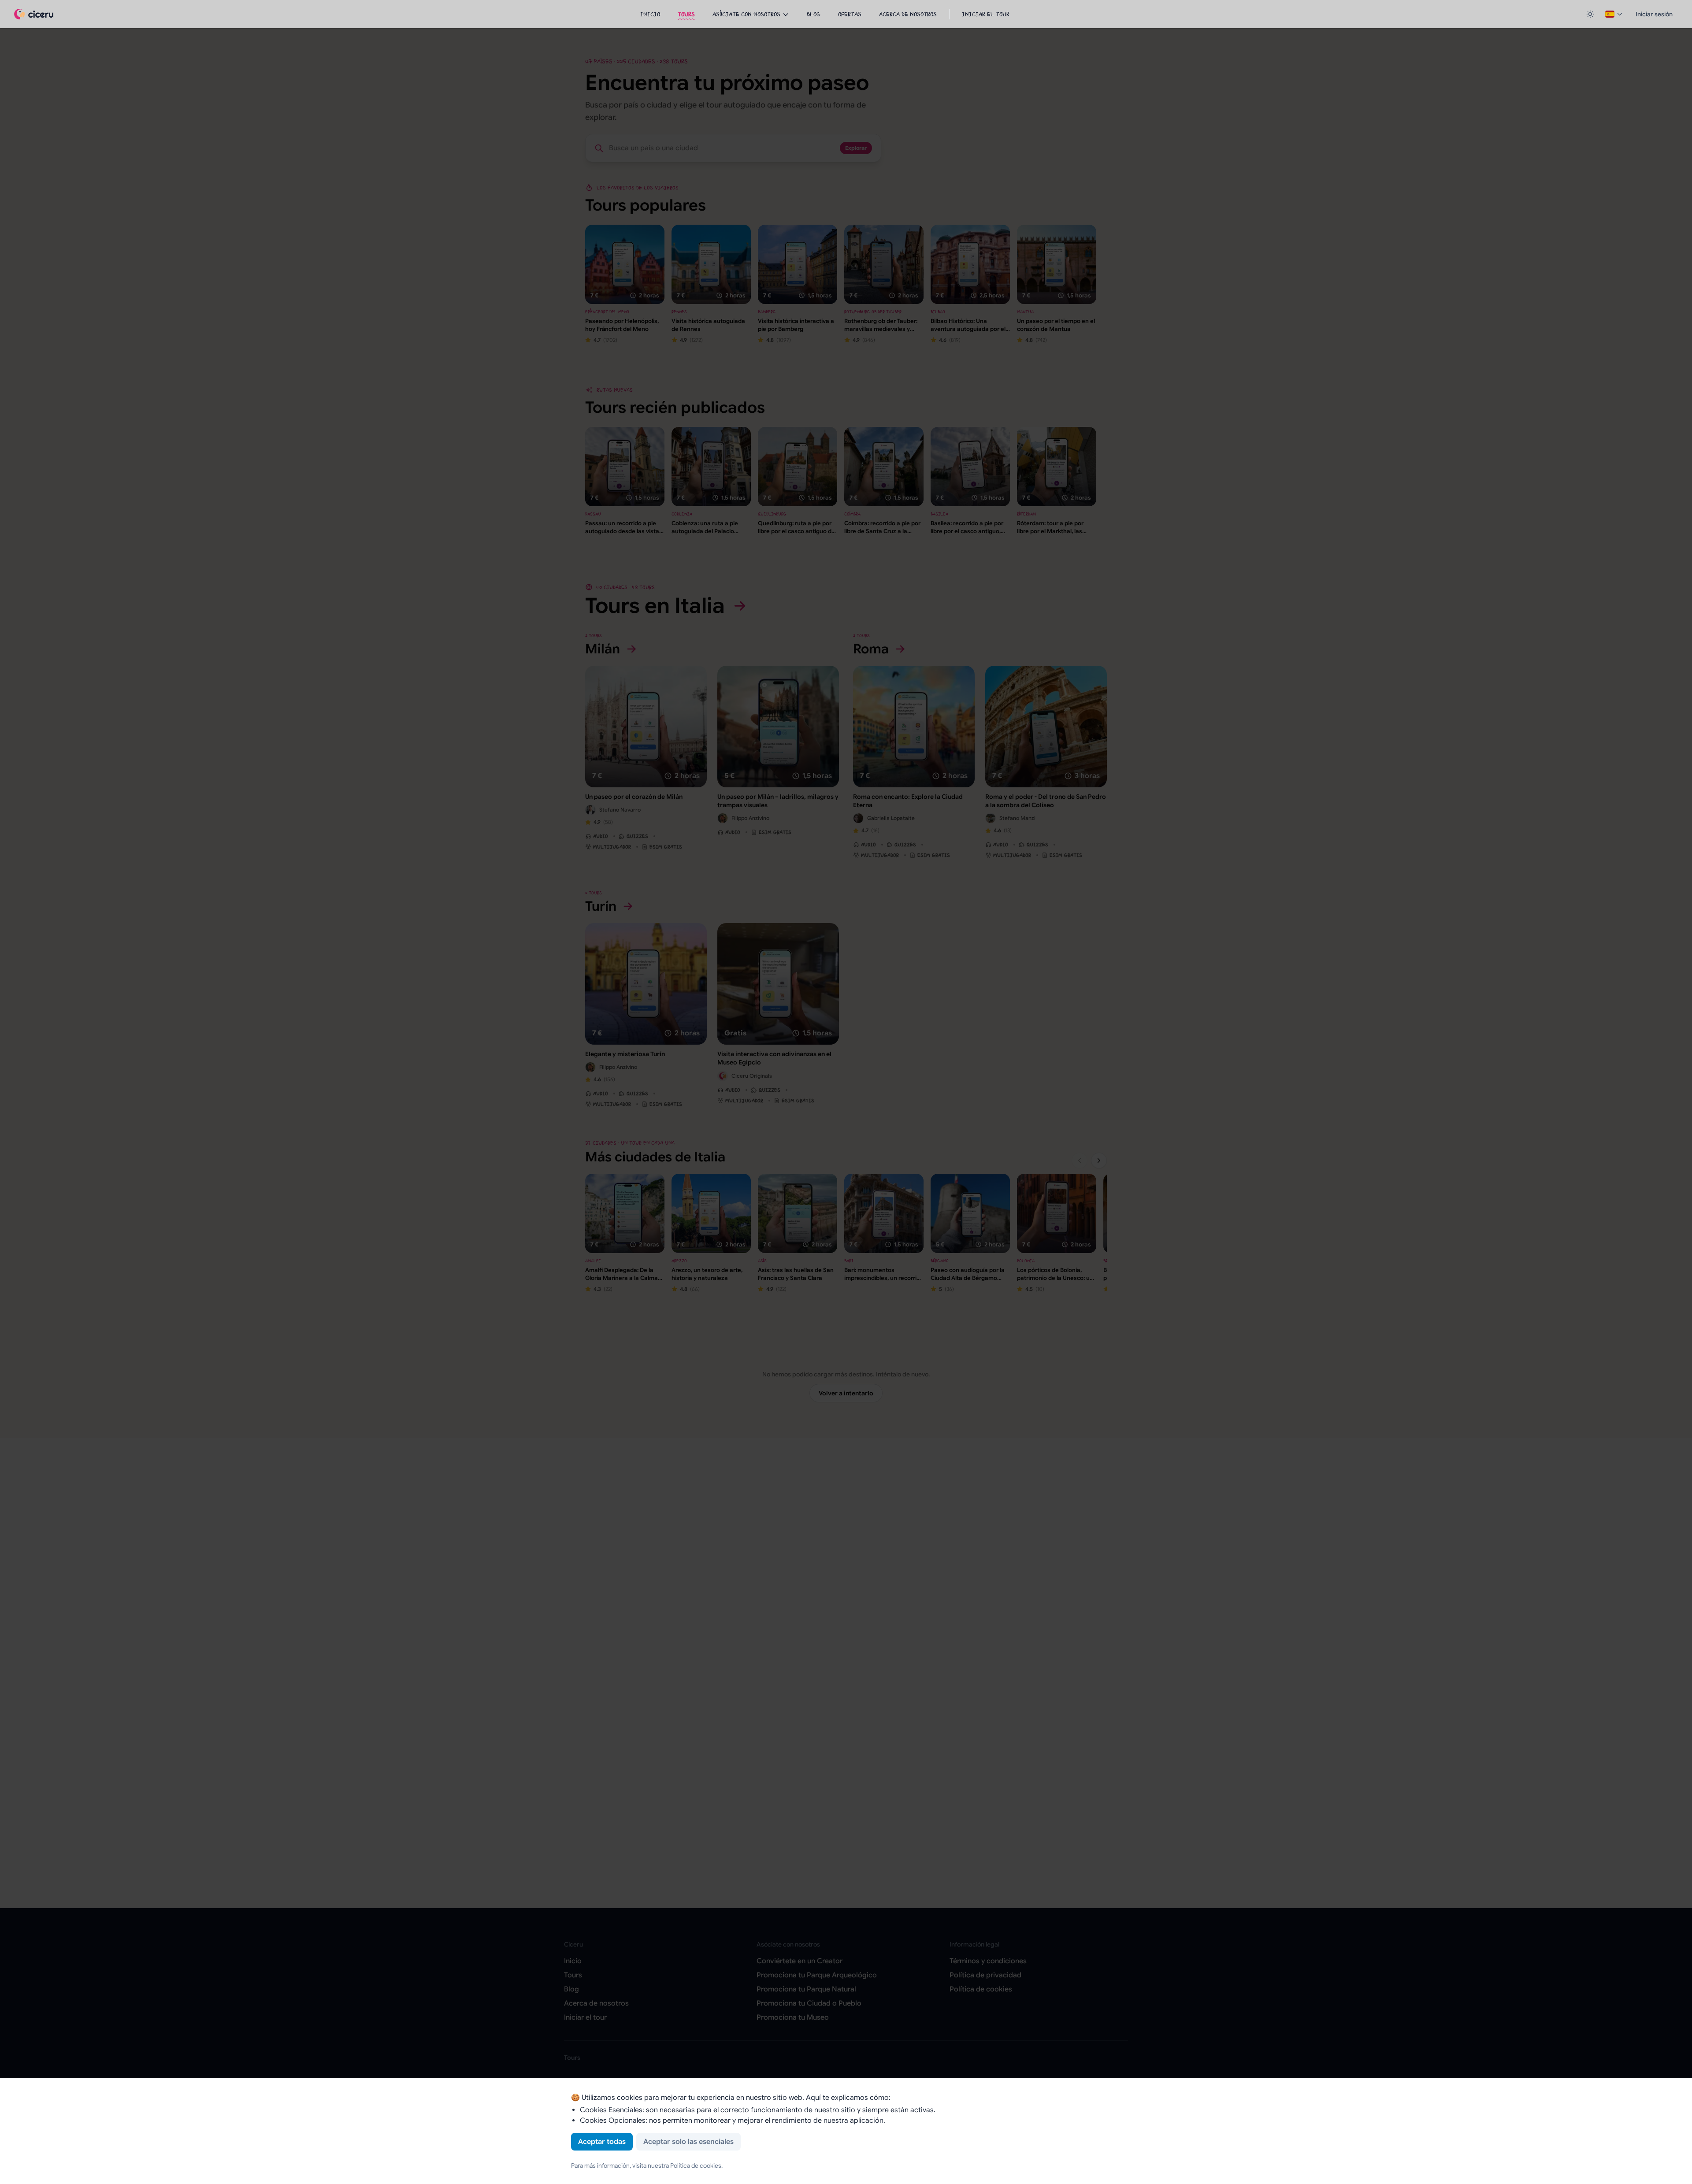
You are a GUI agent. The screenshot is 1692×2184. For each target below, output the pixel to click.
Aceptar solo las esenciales (688, 2142)
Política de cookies (696, 2165)
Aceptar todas (602, 2142)
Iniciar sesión (1654, 14)
